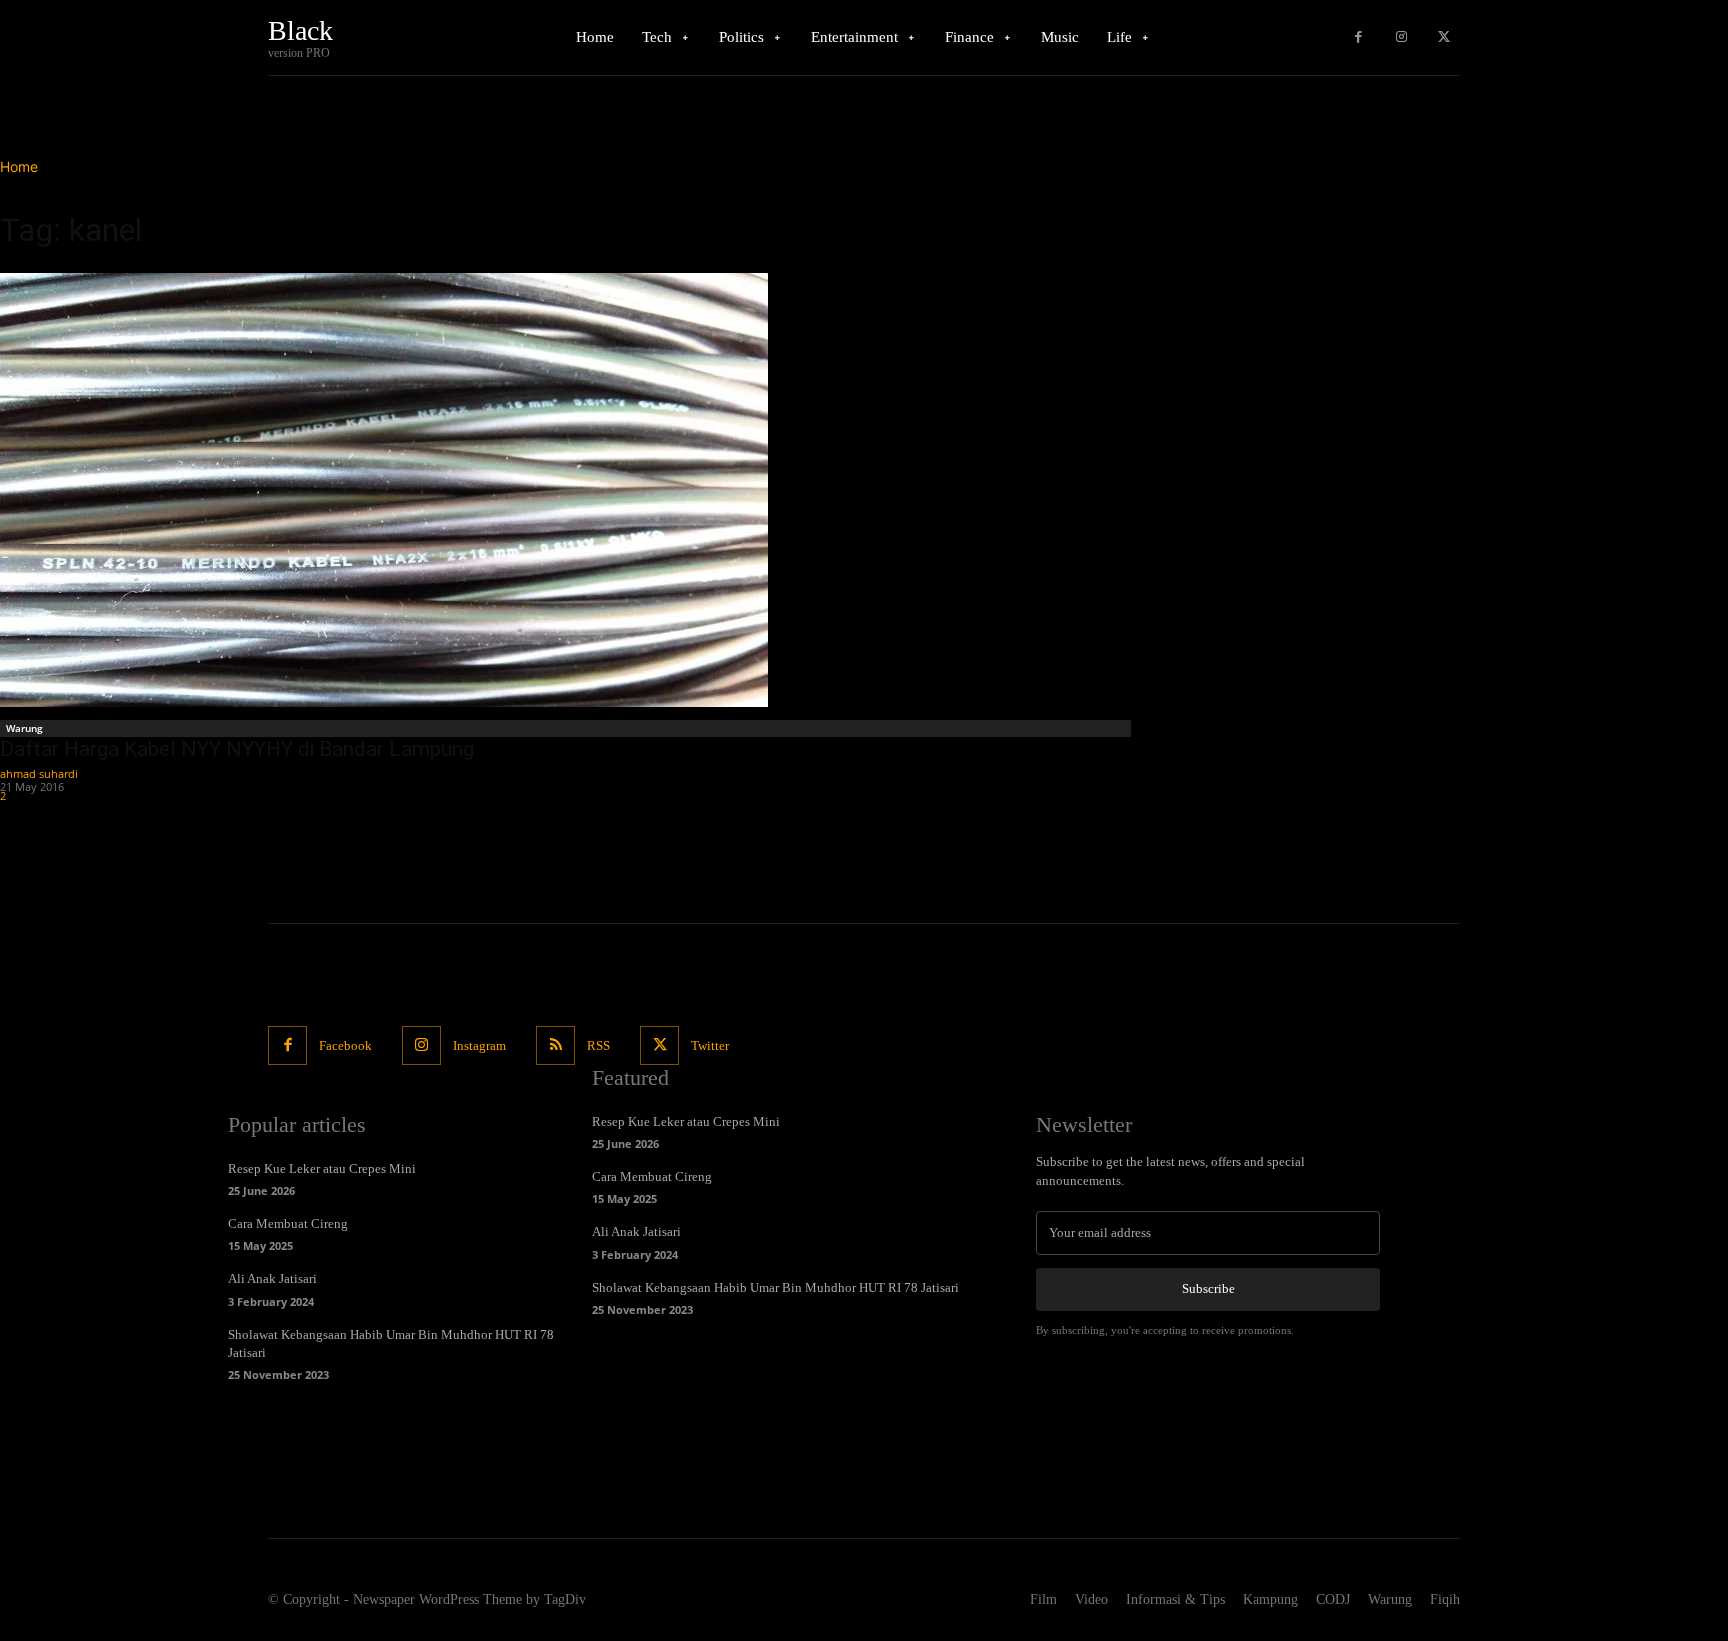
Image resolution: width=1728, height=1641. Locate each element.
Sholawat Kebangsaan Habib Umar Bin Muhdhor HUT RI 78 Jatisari (775, 1287)
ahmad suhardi (39, 773)
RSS (598, 1045)
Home (19, 166)
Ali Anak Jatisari (272, 1278)
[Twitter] (1443, 37)
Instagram (479, 1045)
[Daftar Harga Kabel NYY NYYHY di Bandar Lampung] (568, 490)
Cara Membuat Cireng (288, 1223)
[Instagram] (1401, 37)
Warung (24, 728)
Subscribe (1208, 1288)
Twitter (710, 1045)
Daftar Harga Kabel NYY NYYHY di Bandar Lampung (237, 749)
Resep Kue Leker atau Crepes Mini (322, 1168)
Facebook (345, 1045)
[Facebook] (1358, 37)
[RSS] (555, 1045)
